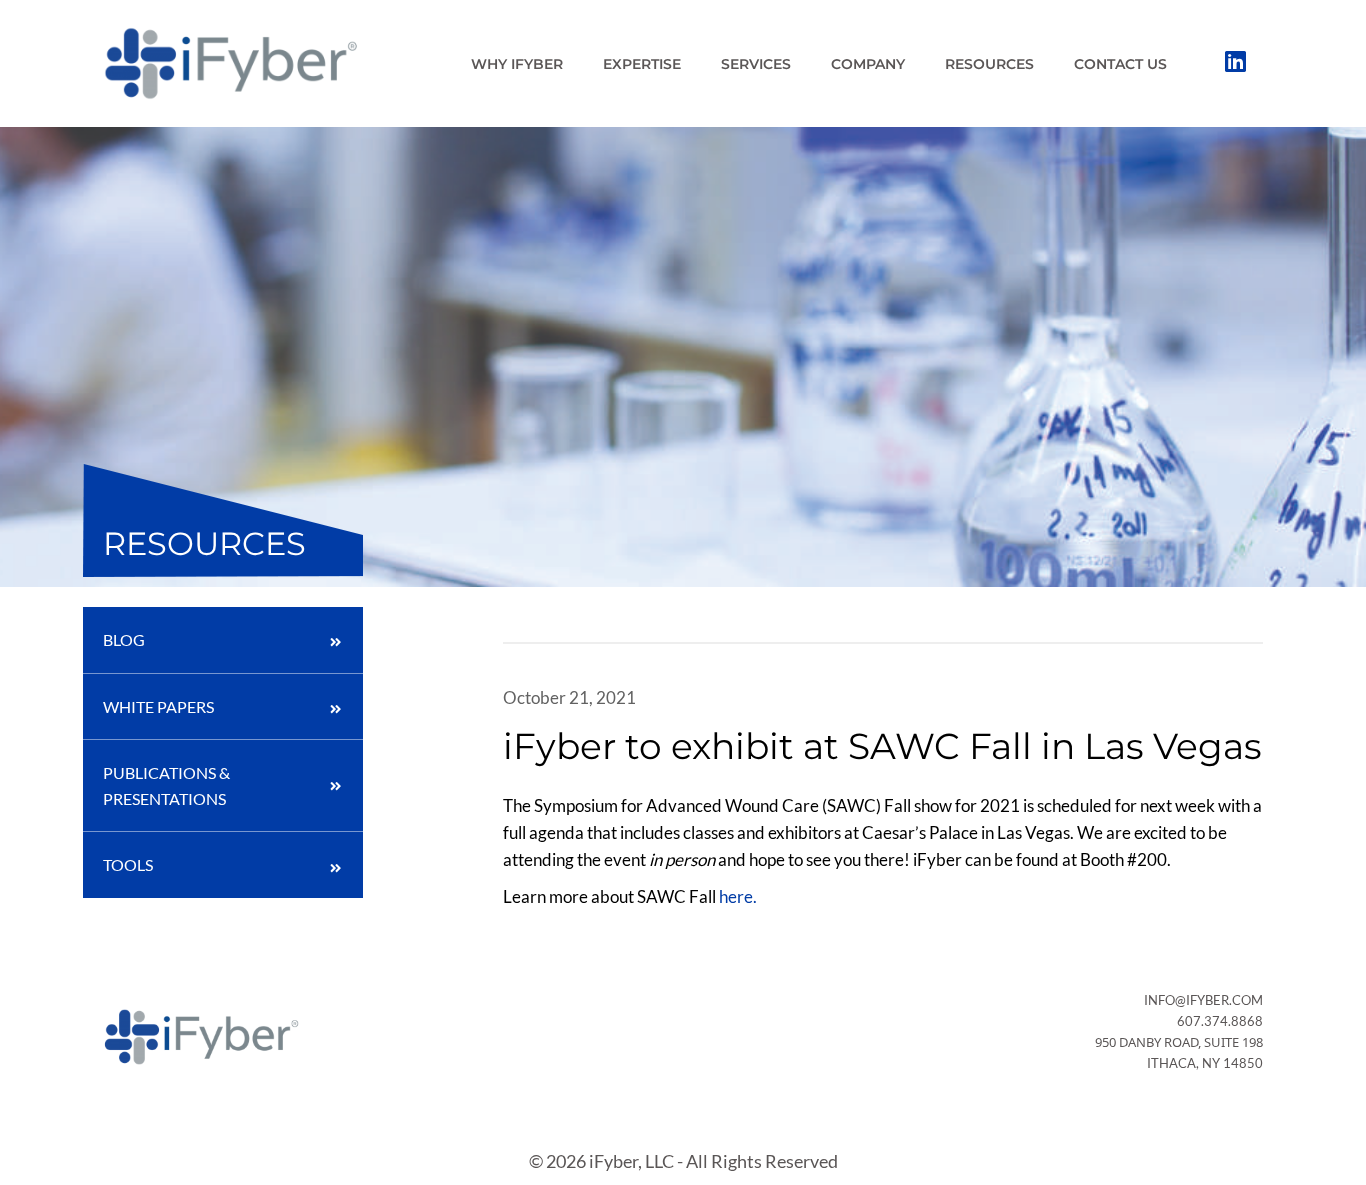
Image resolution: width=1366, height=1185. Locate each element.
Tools (128, 864)
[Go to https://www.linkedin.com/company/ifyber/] (1235, 63)
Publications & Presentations (166, 785)
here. (738, 896)
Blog (124, 639)
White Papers (158, 706)
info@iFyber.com (1203, 1000)
